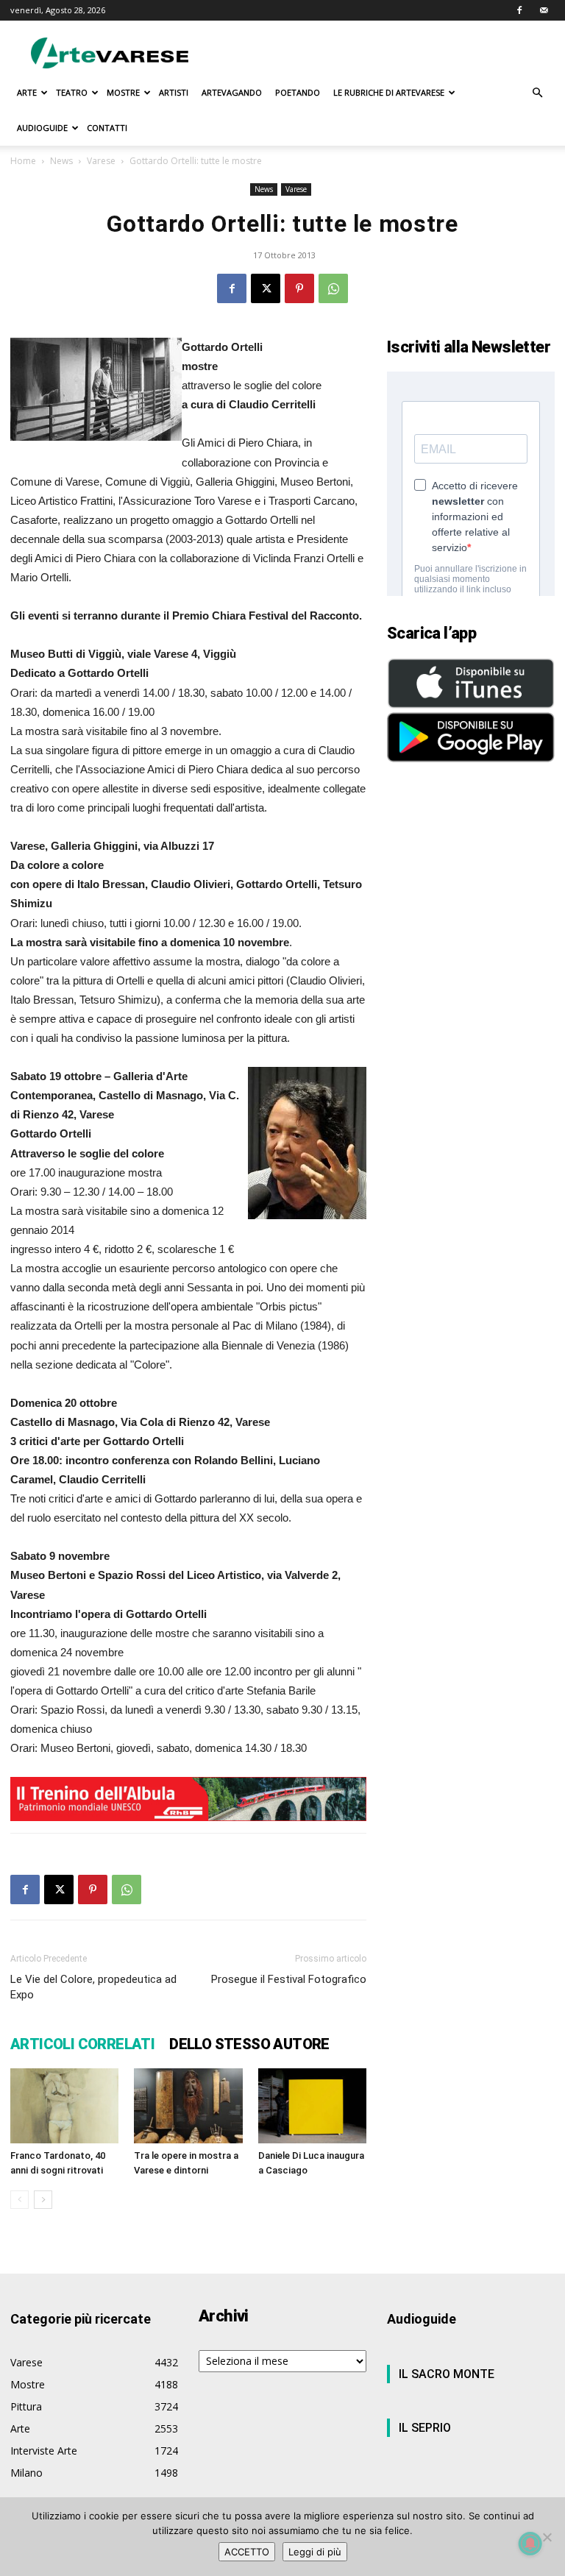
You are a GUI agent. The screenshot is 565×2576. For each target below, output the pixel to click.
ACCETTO (247, 2552)
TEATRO (72, 92)
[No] (547, 2537)
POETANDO (298, 92)
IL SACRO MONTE (447, 2374)
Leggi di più (315, 2552)
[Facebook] (519, 10)
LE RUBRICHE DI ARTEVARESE (389, 92)
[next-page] (43, 2200)
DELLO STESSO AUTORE (249, 2044)
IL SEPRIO (425, 2428)
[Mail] (544, 10)
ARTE (27, 92)
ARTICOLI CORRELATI (82, 2044)
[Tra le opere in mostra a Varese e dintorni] (188, 2105)
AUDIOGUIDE (42, 128)
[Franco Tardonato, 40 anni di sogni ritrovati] (64, 2105)
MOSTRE (123, 92)
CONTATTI (107, 128)
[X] (266, 288)
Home (23, 161)
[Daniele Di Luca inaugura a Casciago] (312, 2105)
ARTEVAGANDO (232, 92)
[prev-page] (19, 2200)
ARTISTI (174, 92)
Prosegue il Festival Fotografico (289, 1979)
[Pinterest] (299, 288)
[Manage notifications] (530, 2544)
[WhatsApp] (333, 288)
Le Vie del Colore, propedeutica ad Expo (93, 1987)
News (61, 161)
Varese (101, 161)
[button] (537, 93)
